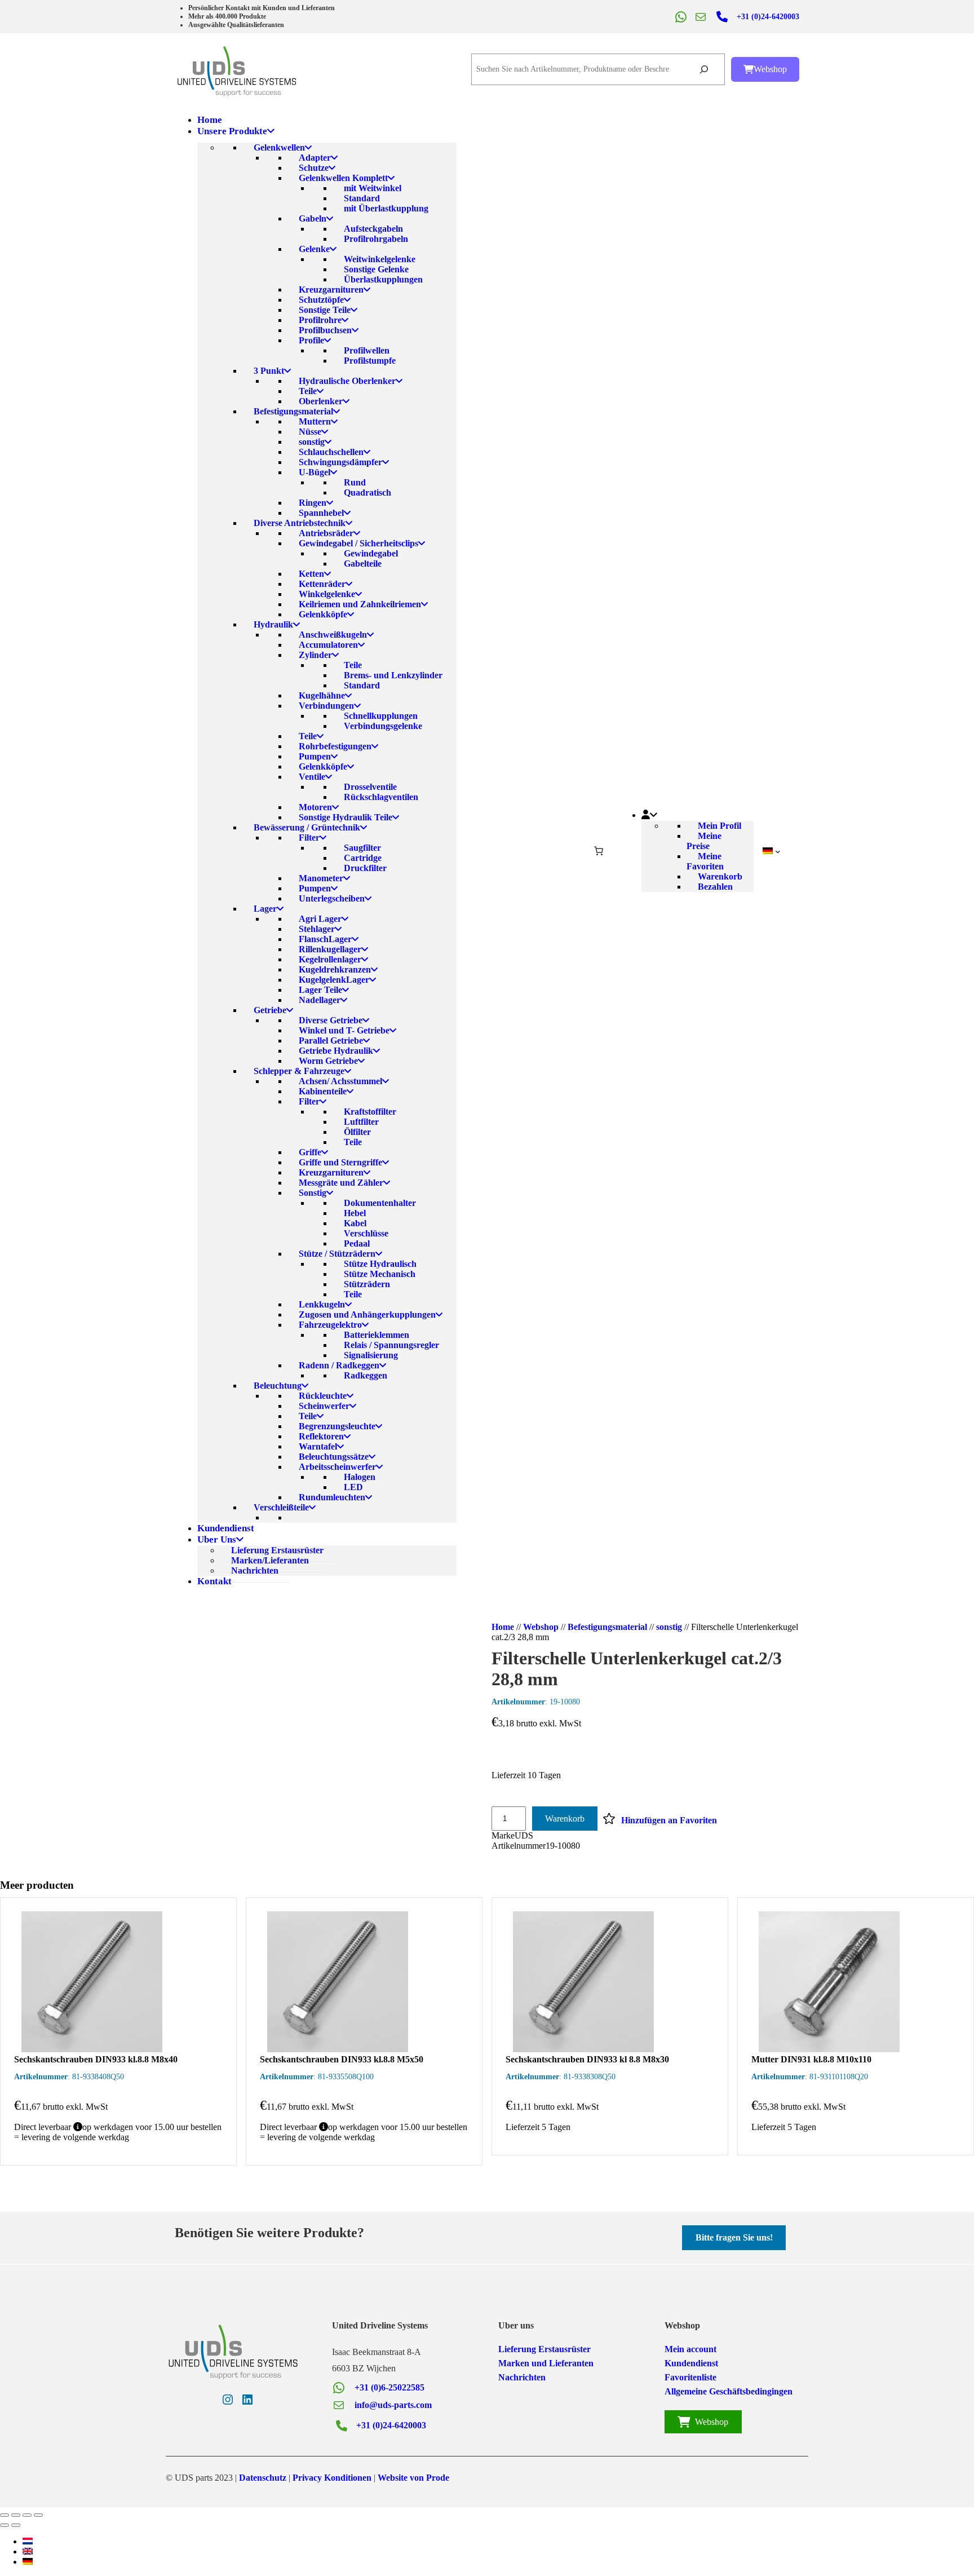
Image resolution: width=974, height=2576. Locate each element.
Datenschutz (263, 2478)
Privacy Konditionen (332, 2478)
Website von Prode (413, 2478)
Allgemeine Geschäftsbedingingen (729, 2391)
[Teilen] (27, 2515)
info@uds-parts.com (393, 2405)
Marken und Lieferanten (546, 2363)
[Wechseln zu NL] (28, 2541)
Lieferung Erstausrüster (544, 2349)
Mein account (690, 2349)
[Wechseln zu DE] (28, 2562)
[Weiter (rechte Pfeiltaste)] (16, 2525)
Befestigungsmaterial (607, 1627)
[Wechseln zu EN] (28, 2551)
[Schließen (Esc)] (38, 2515)
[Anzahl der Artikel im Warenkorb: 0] (599, 851)
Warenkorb (565, 1819)
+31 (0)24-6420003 (768, 17)
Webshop (770, 69)
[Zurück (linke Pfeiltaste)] (5, 2525)
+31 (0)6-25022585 (389, 2387)
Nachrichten (522, 2377)
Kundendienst (691, 2363)
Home (503, 1627)
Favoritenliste (690, 2377)
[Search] (704, 70)
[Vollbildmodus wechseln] (16, 2515)
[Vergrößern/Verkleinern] (5, 2515)
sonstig (669, 1627)
